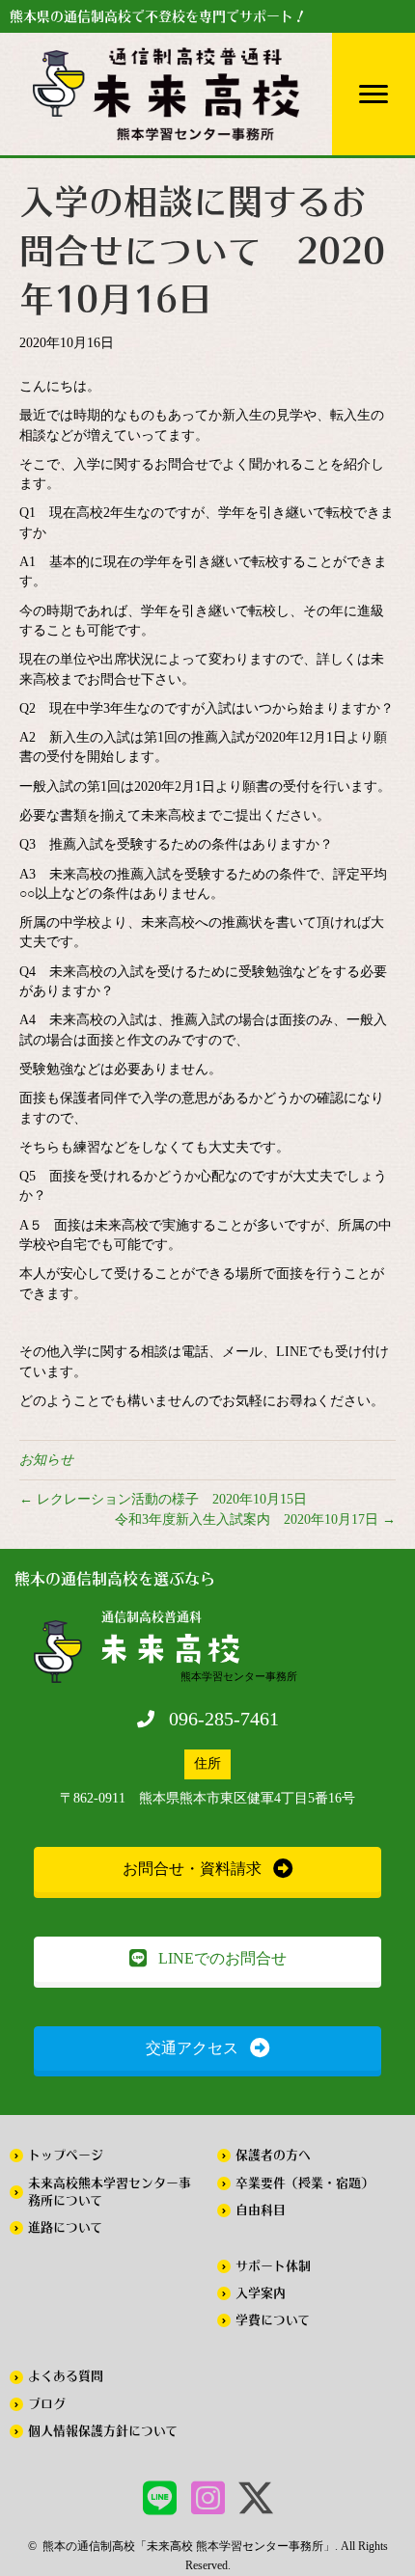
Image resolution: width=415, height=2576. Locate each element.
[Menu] (373, 95)
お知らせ (46, 1460)
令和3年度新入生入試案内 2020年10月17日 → (255, 1519)
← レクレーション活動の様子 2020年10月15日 (163, 1499)
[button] (207, 1870)
